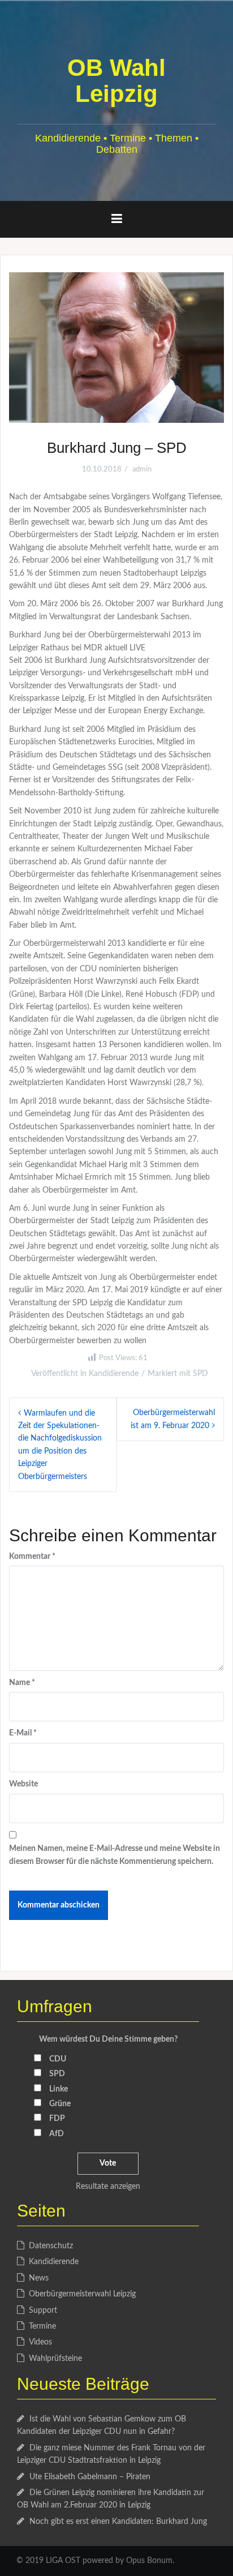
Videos (40, 2342)
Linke (59, 2089)
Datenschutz (51, 2246)
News (39, 2278)
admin (142, 470)
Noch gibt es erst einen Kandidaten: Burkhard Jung (118, 2522)
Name (22, 1683)
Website (23, 1784)
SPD (200, 1374)
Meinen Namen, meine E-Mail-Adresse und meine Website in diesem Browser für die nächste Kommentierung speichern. (115, 1855)
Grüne (60, 2104)
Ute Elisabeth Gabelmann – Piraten (90, 2477)
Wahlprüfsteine (55, 2359)
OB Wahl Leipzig (116, 81)
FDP (57, 2119)
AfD (57, 2134)
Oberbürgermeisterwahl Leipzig (82, 2294)
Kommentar (32, 1557)
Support (43, 2311)
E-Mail (23, 1733)
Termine (42, 2326)
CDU (58, 2059)
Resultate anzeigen (108, 2187)
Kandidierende (114, 1374)
